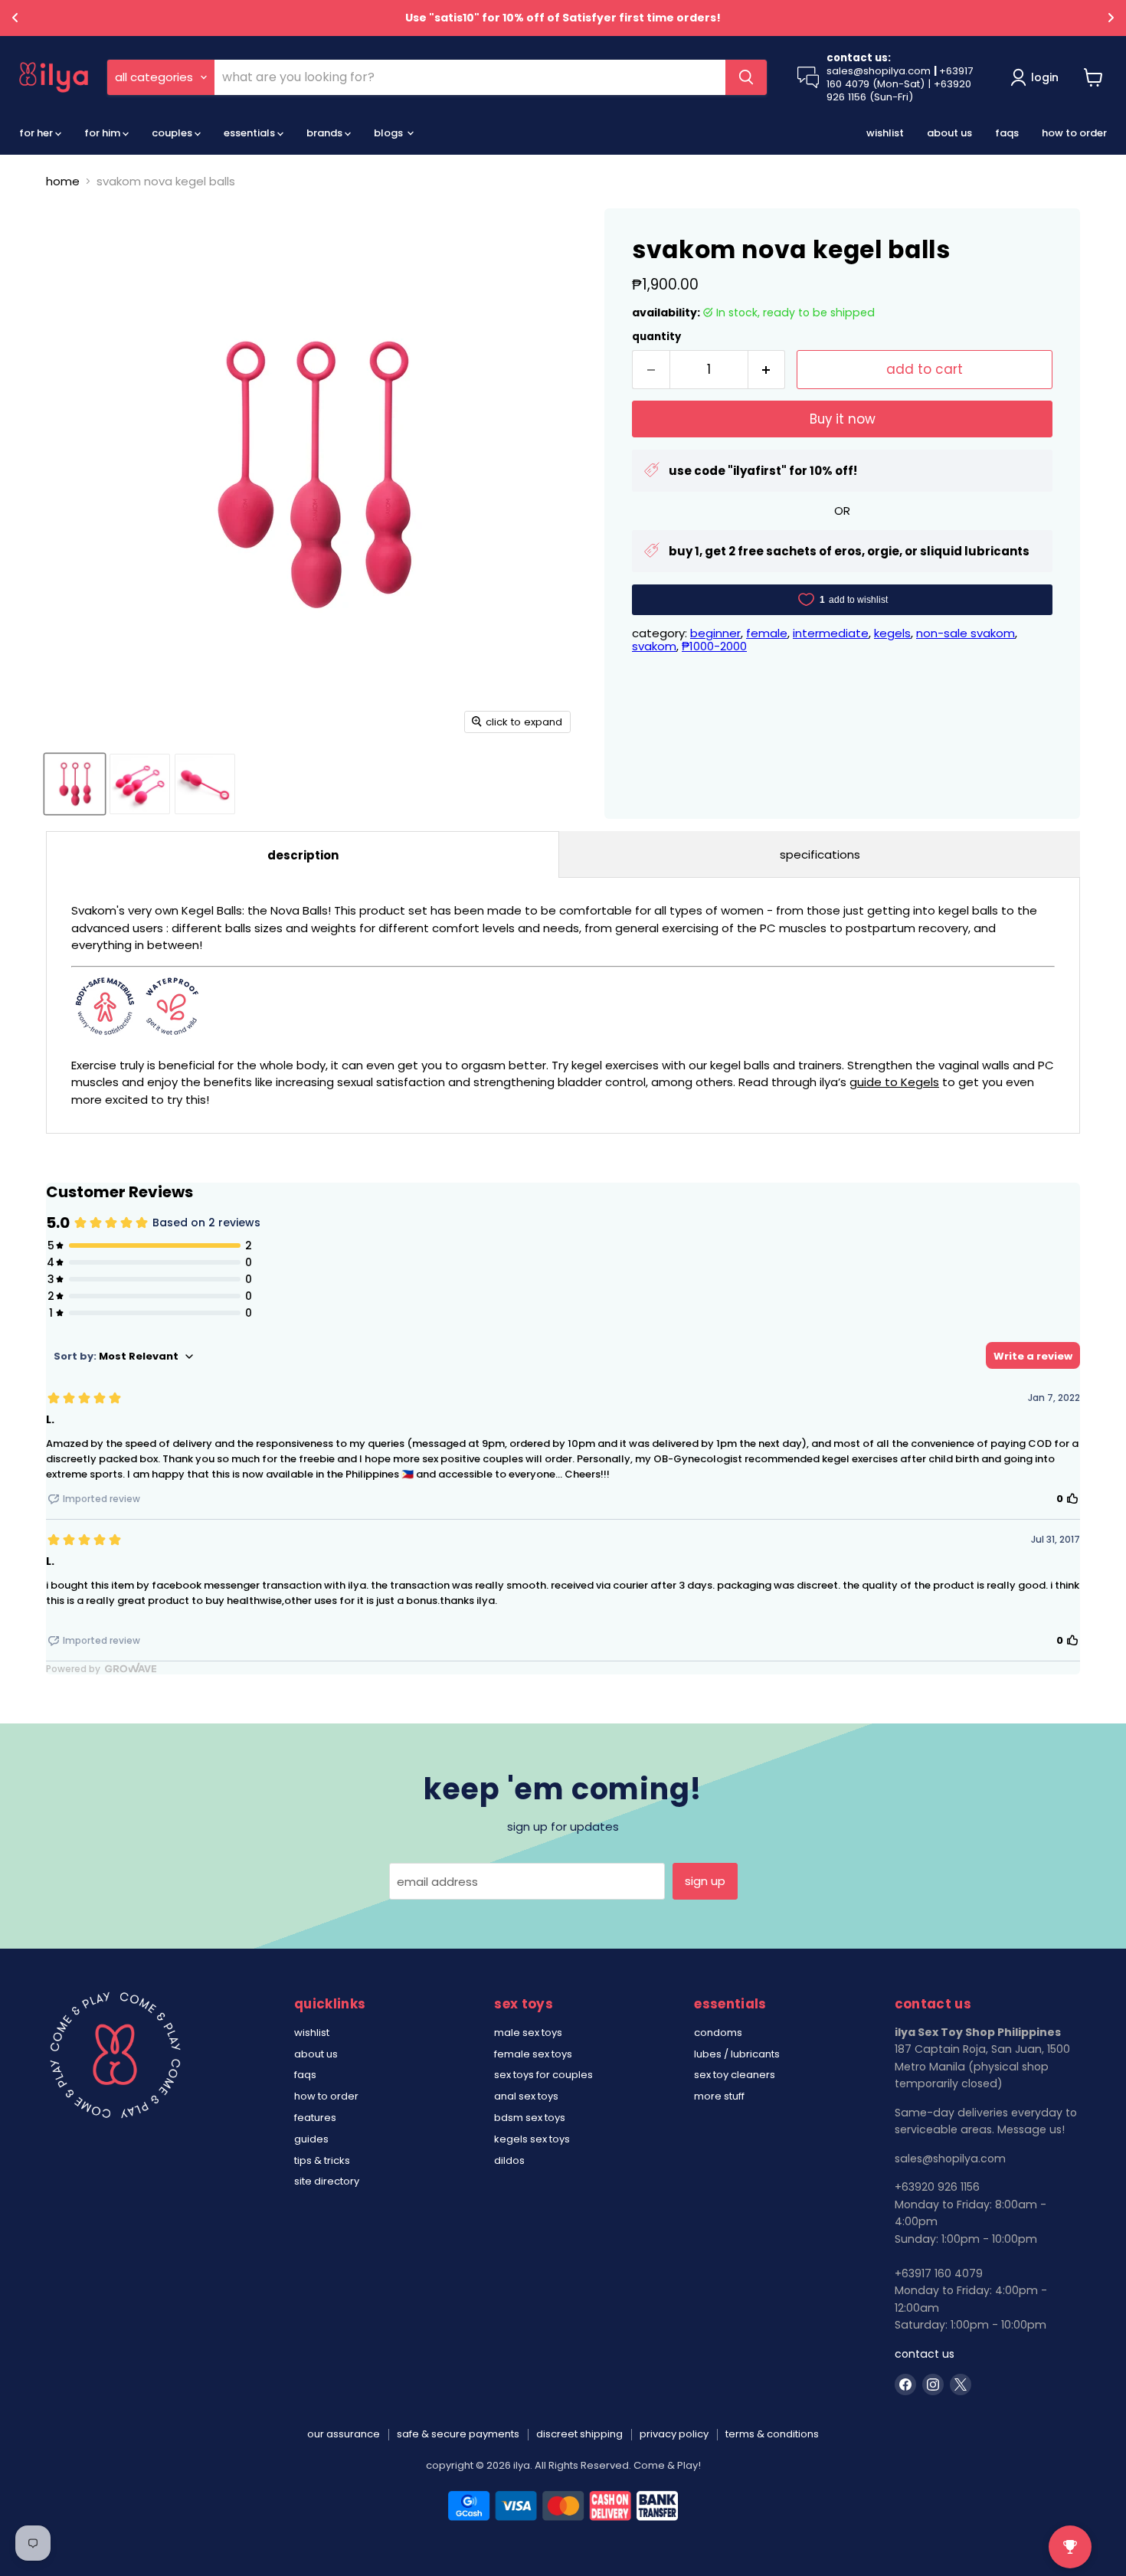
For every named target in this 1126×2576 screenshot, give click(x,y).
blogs (390, 133)
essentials (250, 133)
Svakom (654, 646)
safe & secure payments (458, 2434)
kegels (892, 633)
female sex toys (533, 2054)
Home (63, 181)
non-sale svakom (966, 633)
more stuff (719, 2096)
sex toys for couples (543, 2075)
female (767, 633)
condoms (718, 2033)
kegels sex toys (532, 2139)
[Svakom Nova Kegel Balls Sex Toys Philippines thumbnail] (75, 784)
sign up (705, 1881)
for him (103, 133)
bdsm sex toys (530, 2118)
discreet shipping (579, 2434)
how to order (1074, 133)
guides (311, 2139)
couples (173, 133)
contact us (925, 2354)
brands (326, 133)
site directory (327, 2181)
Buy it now (843, 419)
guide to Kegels (894, 1082)
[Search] (746, 77)
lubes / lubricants (737, 2054)
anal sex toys (526, 2096)
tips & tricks (322, 2160)
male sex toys (528, 2033)
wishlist (885, 133)
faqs (1007, 133)
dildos (509, 2160)
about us (949, 133)
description (303, 855)
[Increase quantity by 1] (767, 370)
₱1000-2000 (714, 646)
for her (37, 133)
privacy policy (674, 2434)
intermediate (831, 633)
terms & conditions (772, 2434)
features (315, 2118)
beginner (715, 633)
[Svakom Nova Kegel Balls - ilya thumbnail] (140, 784)
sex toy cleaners (735, 2075)
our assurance (344, 2434)
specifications (820, 854)
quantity (656, 337)
